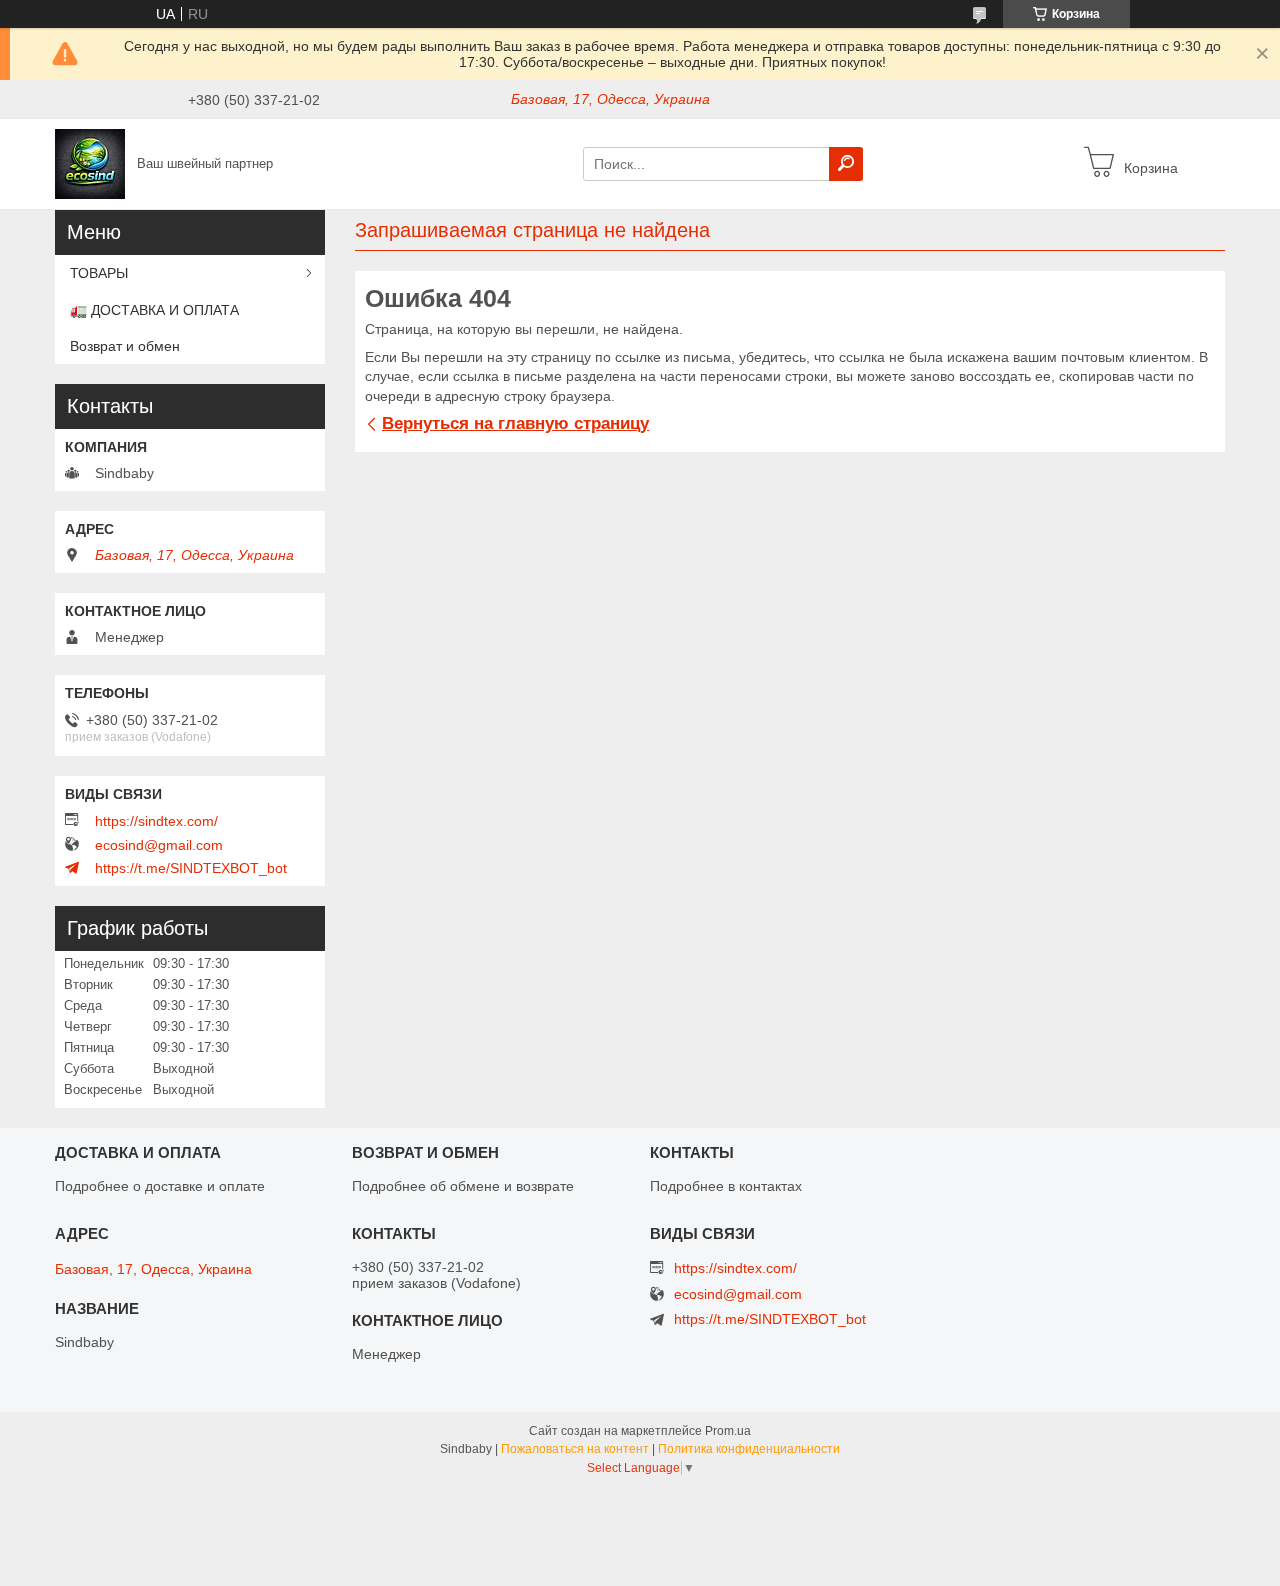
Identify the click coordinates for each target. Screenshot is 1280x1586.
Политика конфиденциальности (749, 1449)
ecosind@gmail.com (159, 845)
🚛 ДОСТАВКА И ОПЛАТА (154, 310)
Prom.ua (728, 1431)
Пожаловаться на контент (575, 1449)
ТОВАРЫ (99, 273)
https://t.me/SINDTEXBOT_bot (191, 868)
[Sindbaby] (90, 163)
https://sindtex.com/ (156, 821)
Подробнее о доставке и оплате (160, 1186)
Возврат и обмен (125, 346)
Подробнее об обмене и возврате (463, 1186)
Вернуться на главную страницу (515, 423)
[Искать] (846, 164)
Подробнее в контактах (726, 1186)
